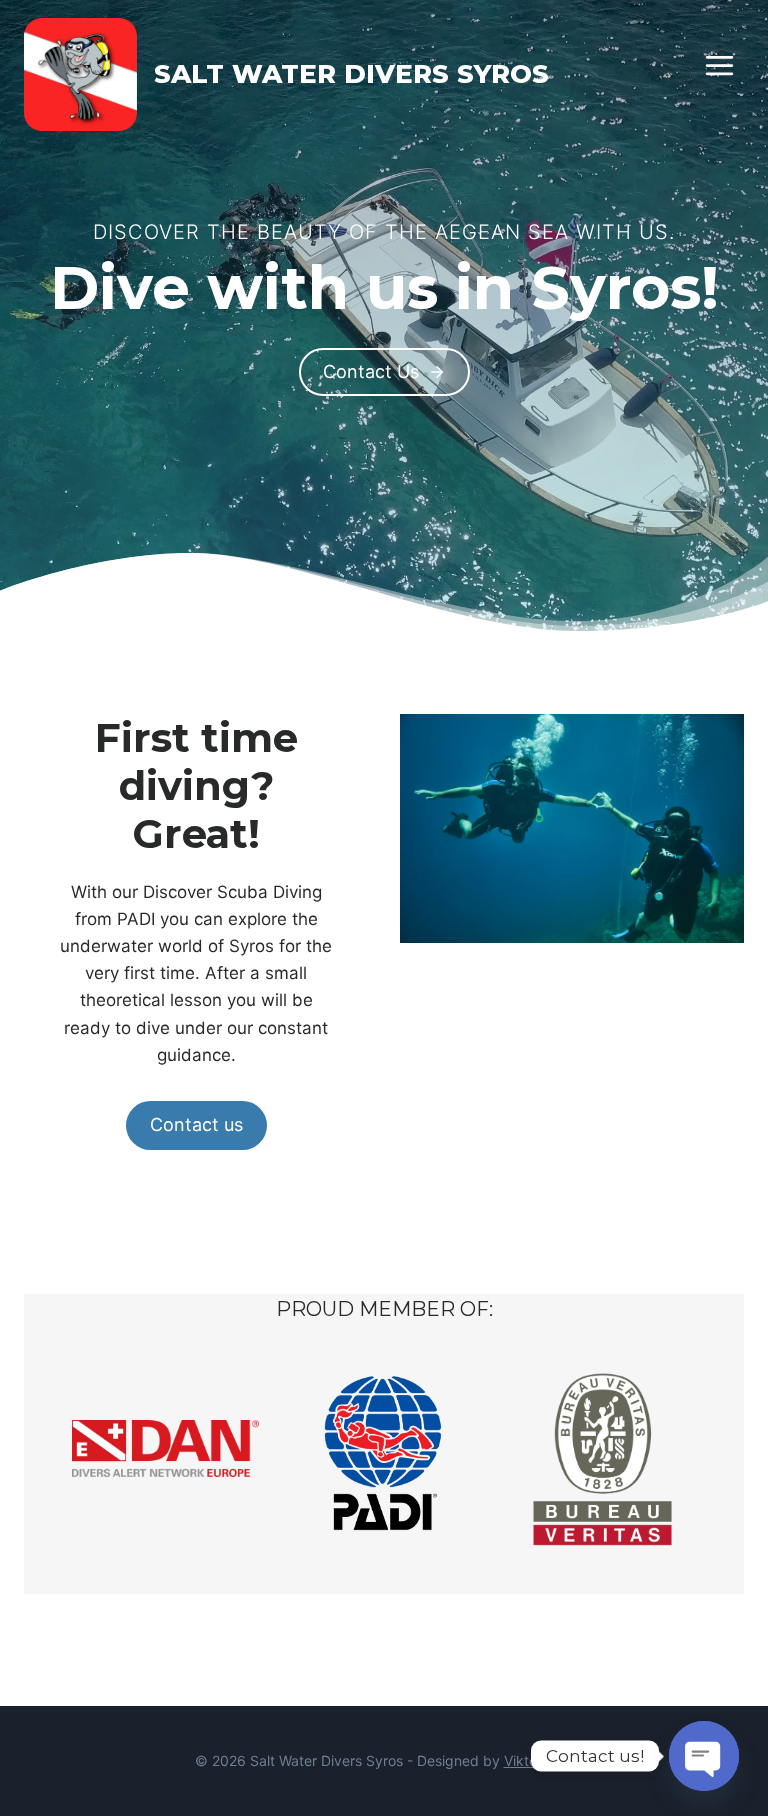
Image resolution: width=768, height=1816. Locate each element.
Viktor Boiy (539, 1760)
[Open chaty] (704, 1756)
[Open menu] (719, 65)
